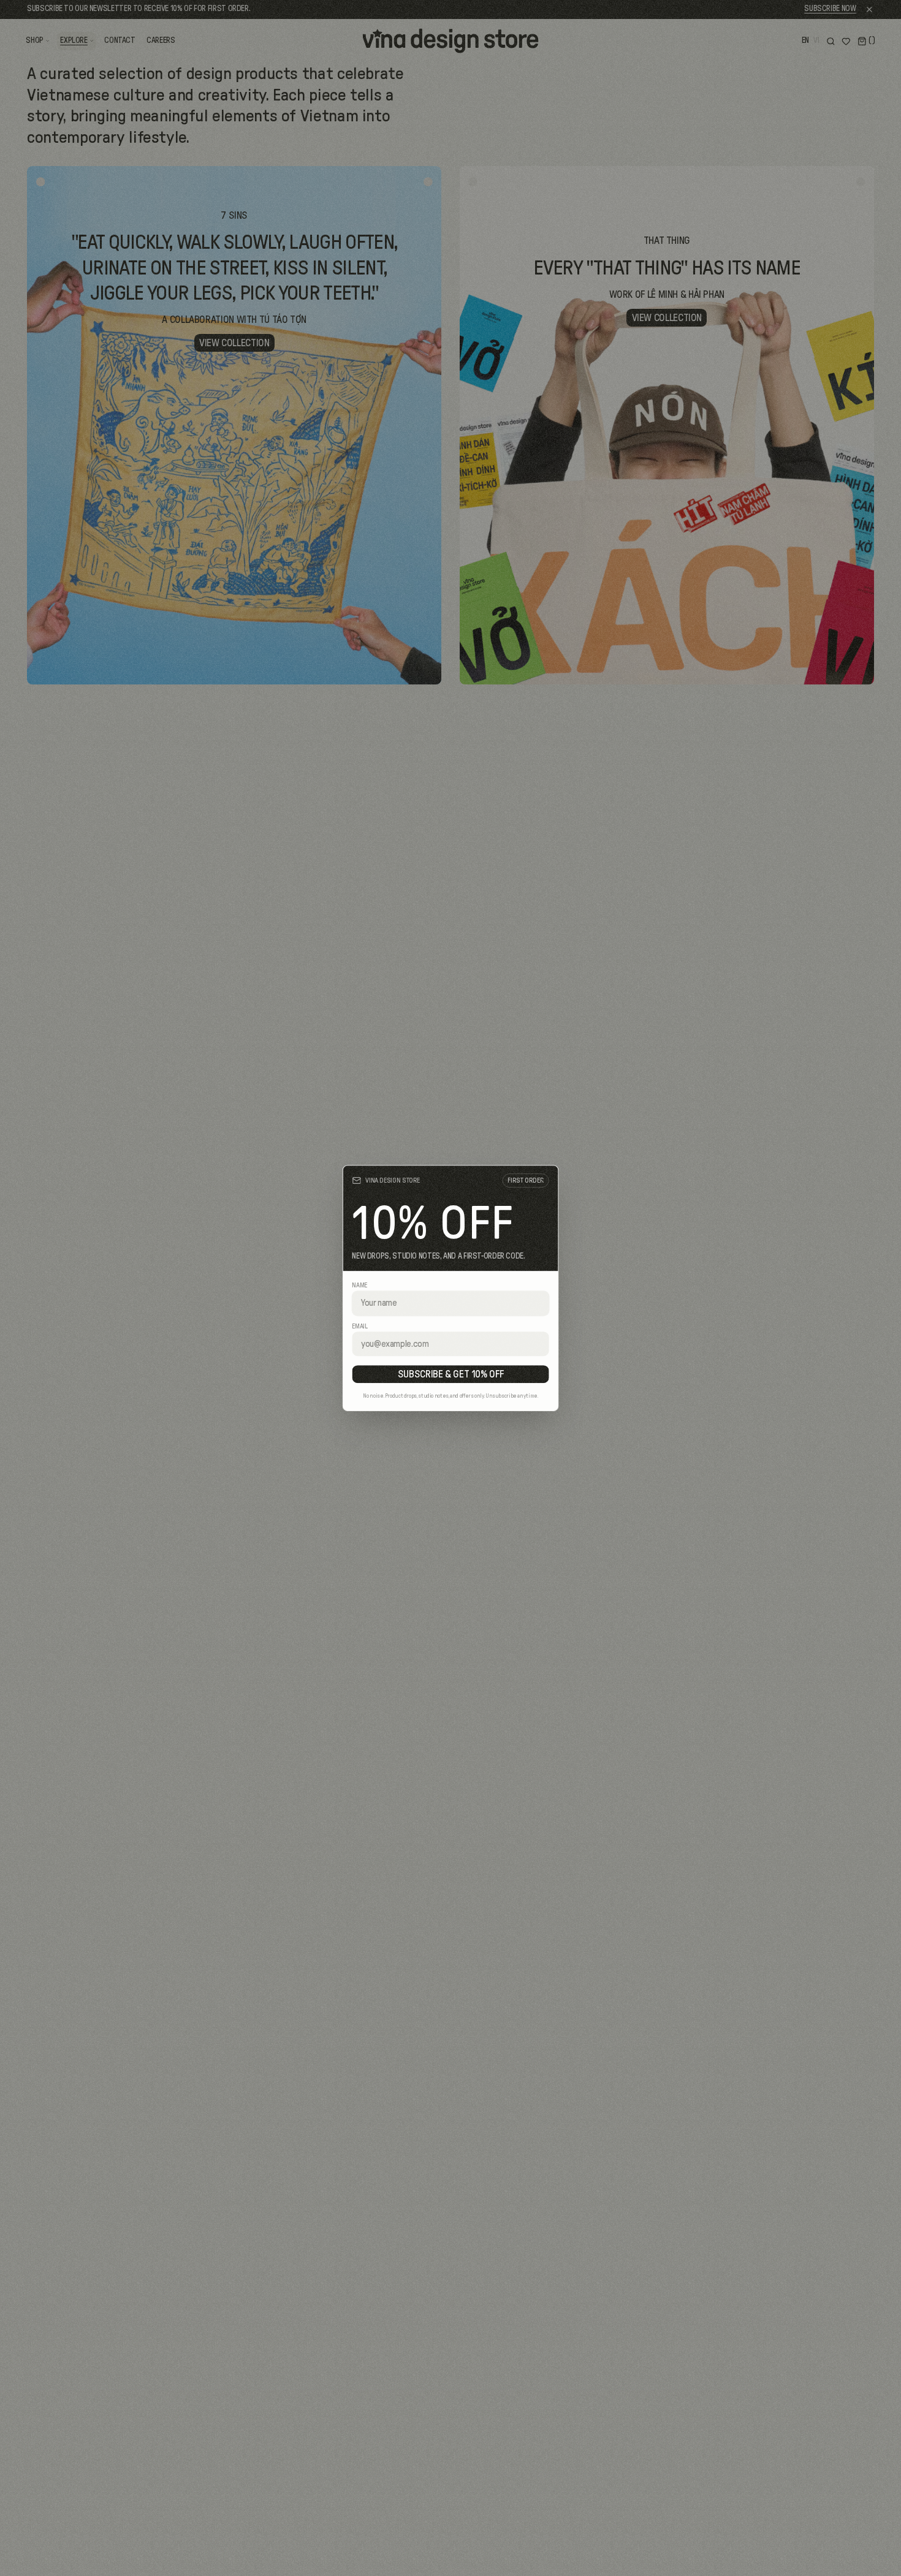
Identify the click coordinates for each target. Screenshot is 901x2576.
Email (359, 1326)
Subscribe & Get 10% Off (451, 1374)
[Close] (545, 1179)
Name (359, 1286)
